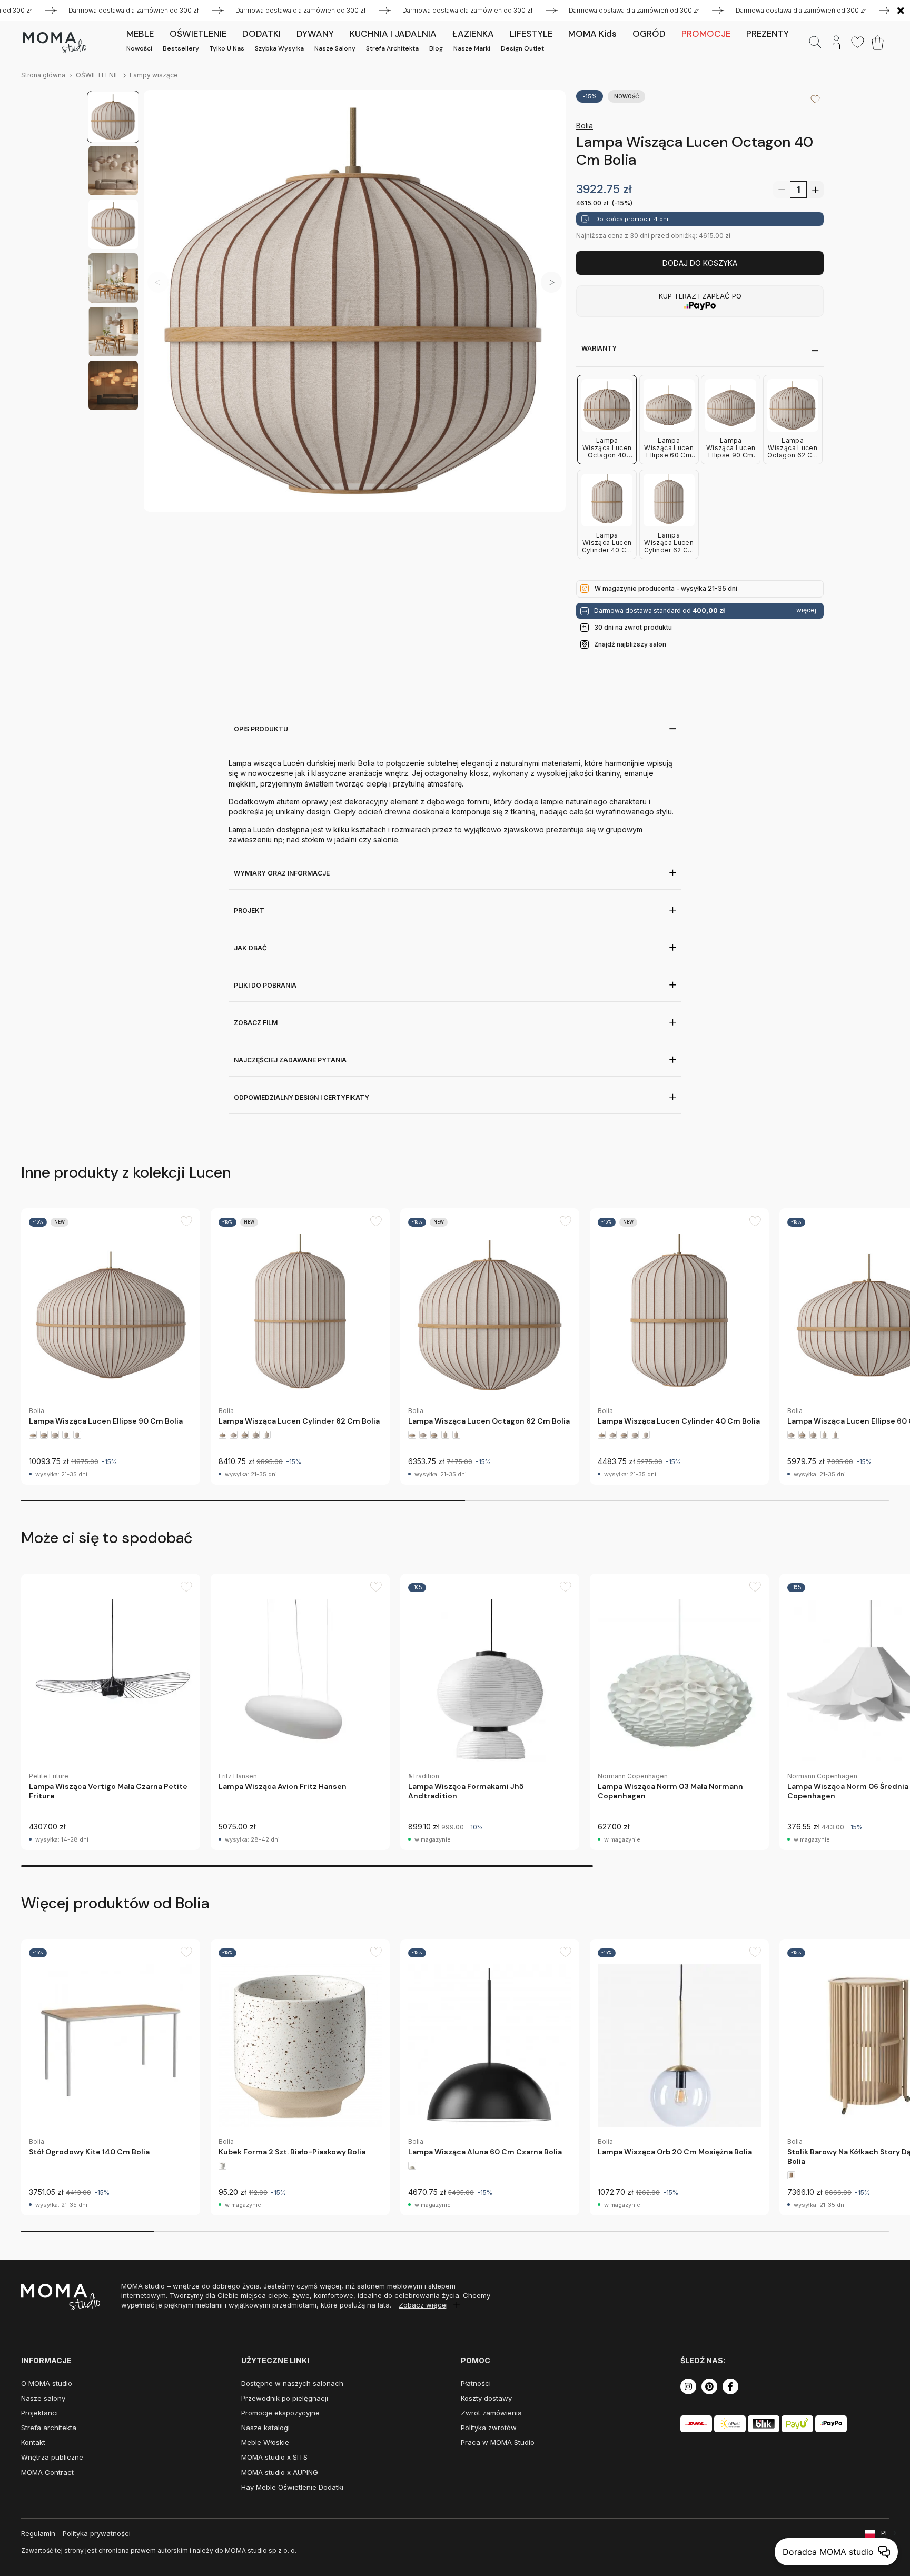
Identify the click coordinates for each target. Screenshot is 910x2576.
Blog (436, 48)
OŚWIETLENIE (97, 75)
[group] (111, 1346)
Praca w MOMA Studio (498, 2442)
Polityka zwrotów (489, 2428)
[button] (551, 282)
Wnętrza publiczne (52, 2457)
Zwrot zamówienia (491, 2413)
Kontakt (33, 2442)
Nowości (139, 48)
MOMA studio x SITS (274, 2457)
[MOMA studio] (55, 43)
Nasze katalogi (265, 2428)
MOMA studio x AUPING (280, 2472)
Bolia (585, 126)
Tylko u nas (227, 48)
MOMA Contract (47, 2472)
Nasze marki (472, 48)
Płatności (476, 2383)
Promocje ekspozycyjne (280, 2413)
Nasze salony (335, 48)
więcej (806, 610)
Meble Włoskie (265, 2442)
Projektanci (39, 2413)
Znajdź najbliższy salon (630, 644)
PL (885, 2533)
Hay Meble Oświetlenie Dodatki (292, 2487)
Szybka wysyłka (279, 48)
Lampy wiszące (154, 75)
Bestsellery (181, 48)
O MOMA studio (47, 2383)
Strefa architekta (392, 48)
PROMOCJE (706, 34)
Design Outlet (522, 48)
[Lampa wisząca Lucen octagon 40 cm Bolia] (355, 301)
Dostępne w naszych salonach (292, 2383)
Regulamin (38, 2533)
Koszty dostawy (486, 2398)
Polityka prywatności (97, 2533)
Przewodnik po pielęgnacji (285, 2398)
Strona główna (43, 75)
